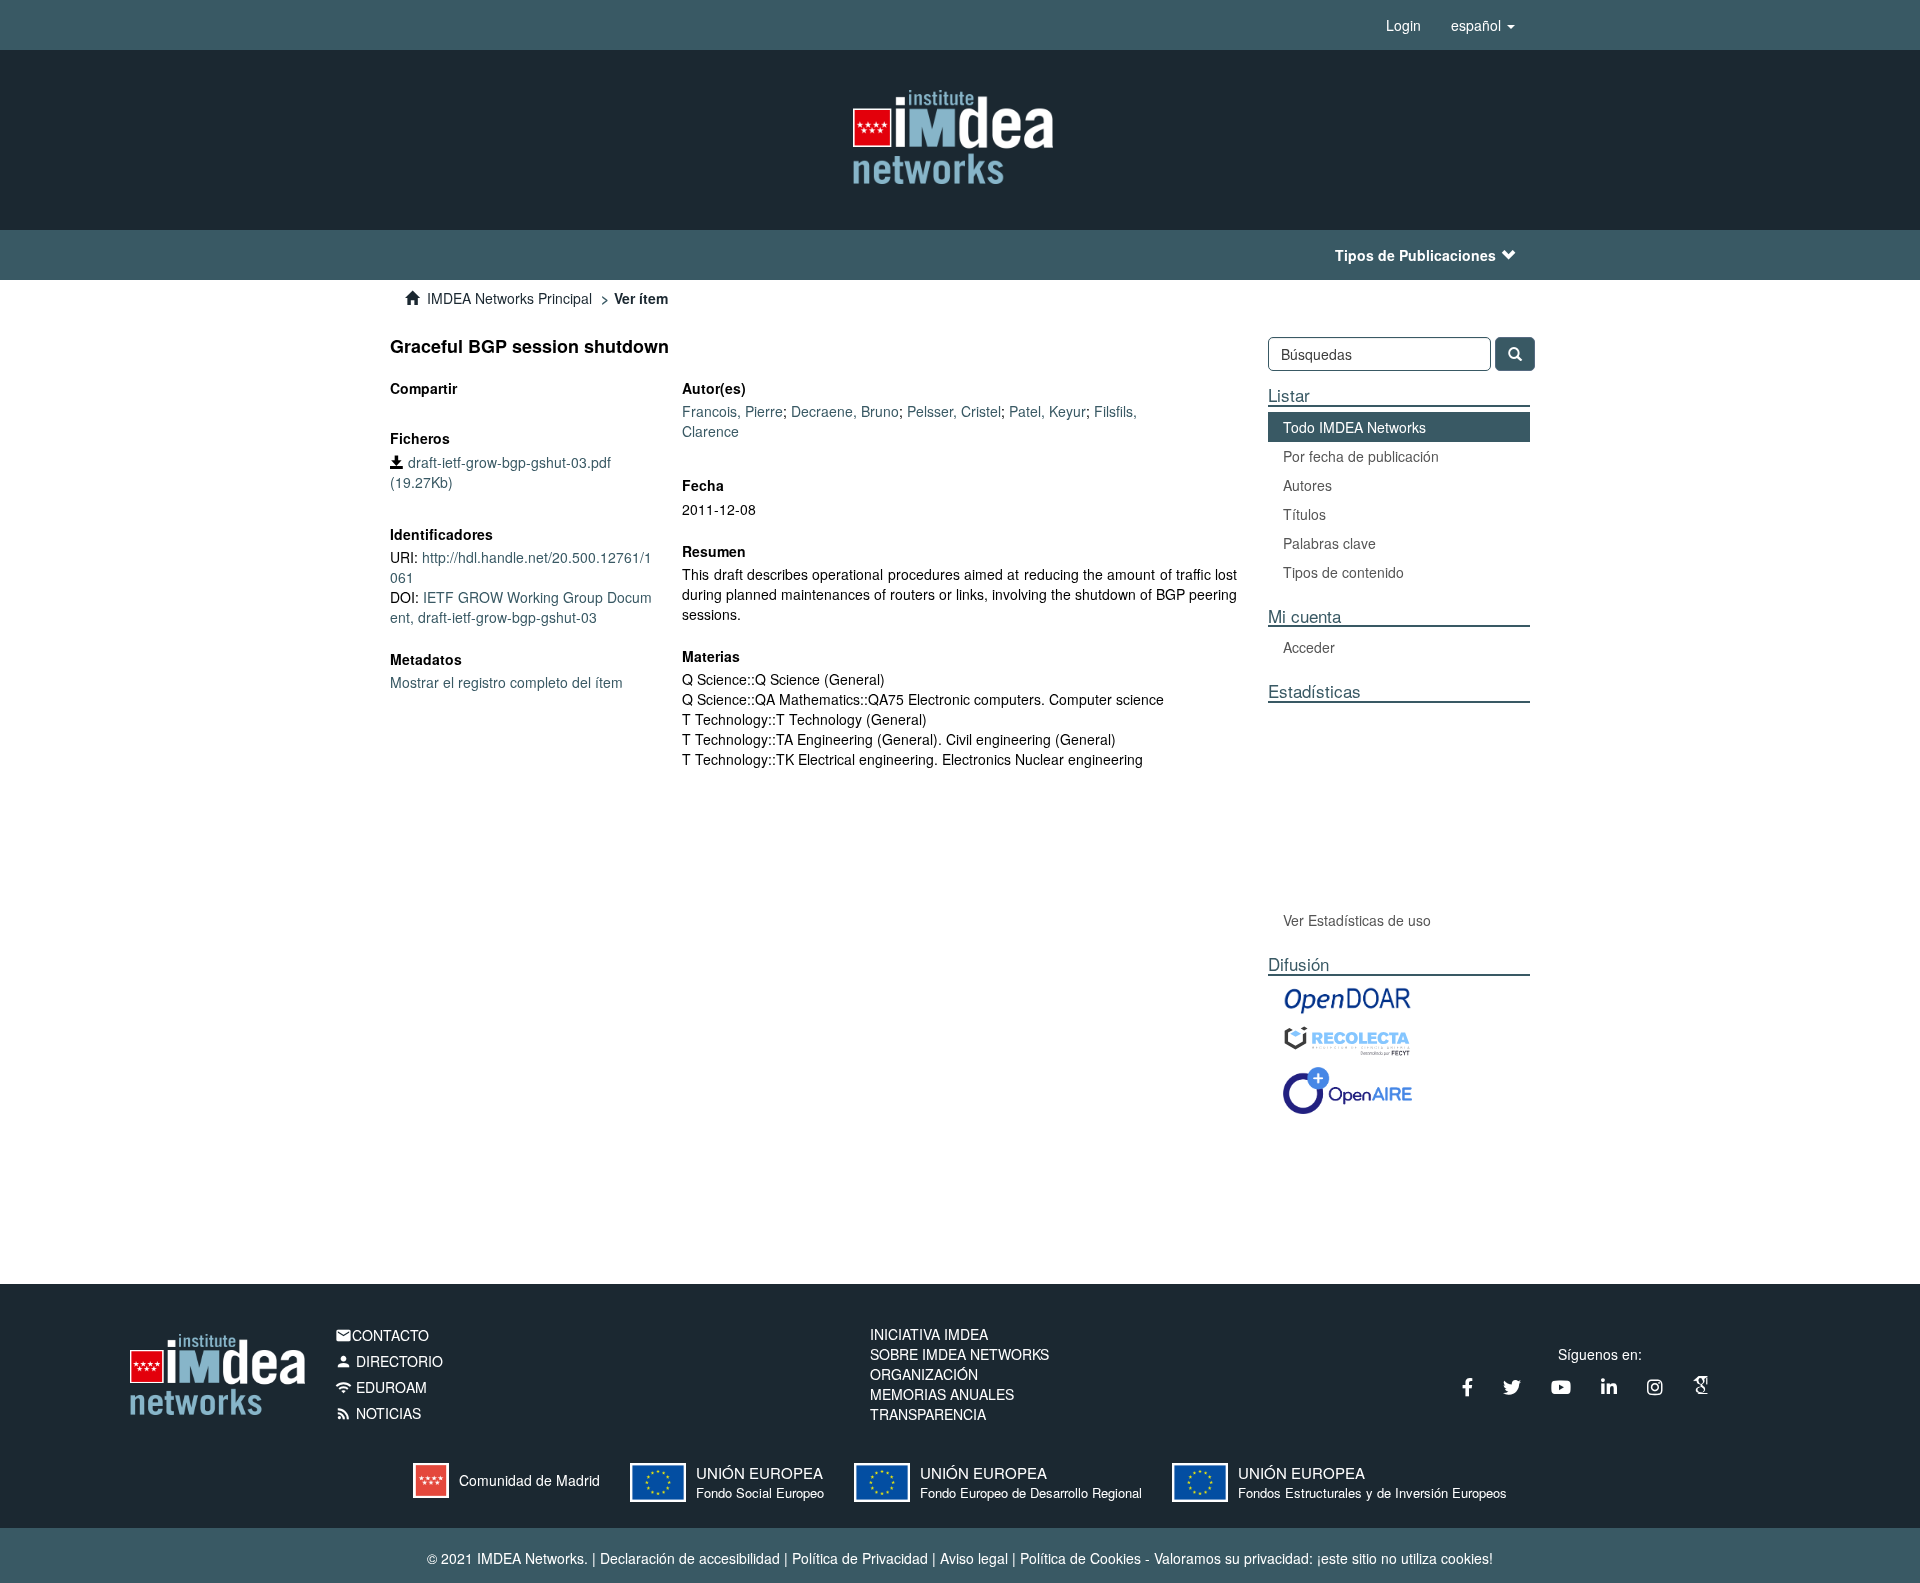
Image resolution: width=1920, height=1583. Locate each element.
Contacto (382, 1335)
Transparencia (928, 1414)
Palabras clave (1329, 543)
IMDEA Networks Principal (509, 298)
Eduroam (381, 1387)
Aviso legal (974, 1558)
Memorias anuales (942, 1394)
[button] (1483, 25)
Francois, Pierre (732, 411)
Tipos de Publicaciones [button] (1415, 255)
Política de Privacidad (860, 1558)
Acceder (1309, 647)
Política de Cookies (1080, 1558)
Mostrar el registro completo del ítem (506, 682)
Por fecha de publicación (1361, 456)
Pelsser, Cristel (954, 411)
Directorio (389, 1361)
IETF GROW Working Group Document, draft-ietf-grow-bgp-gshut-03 (521, 607)
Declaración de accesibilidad (690, 1558)
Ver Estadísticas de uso (1357, 920)
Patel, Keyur (1047, 411)
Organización (924, 1374)
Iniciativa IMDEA (929, 1334)
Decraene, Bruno (845, 411)
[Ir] (1515, 354)
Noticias (378, 1413)
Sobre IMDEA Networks (959, 1354)
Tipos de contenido (1343, 572)
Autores (1307, 485)
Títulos (1304, 514)
